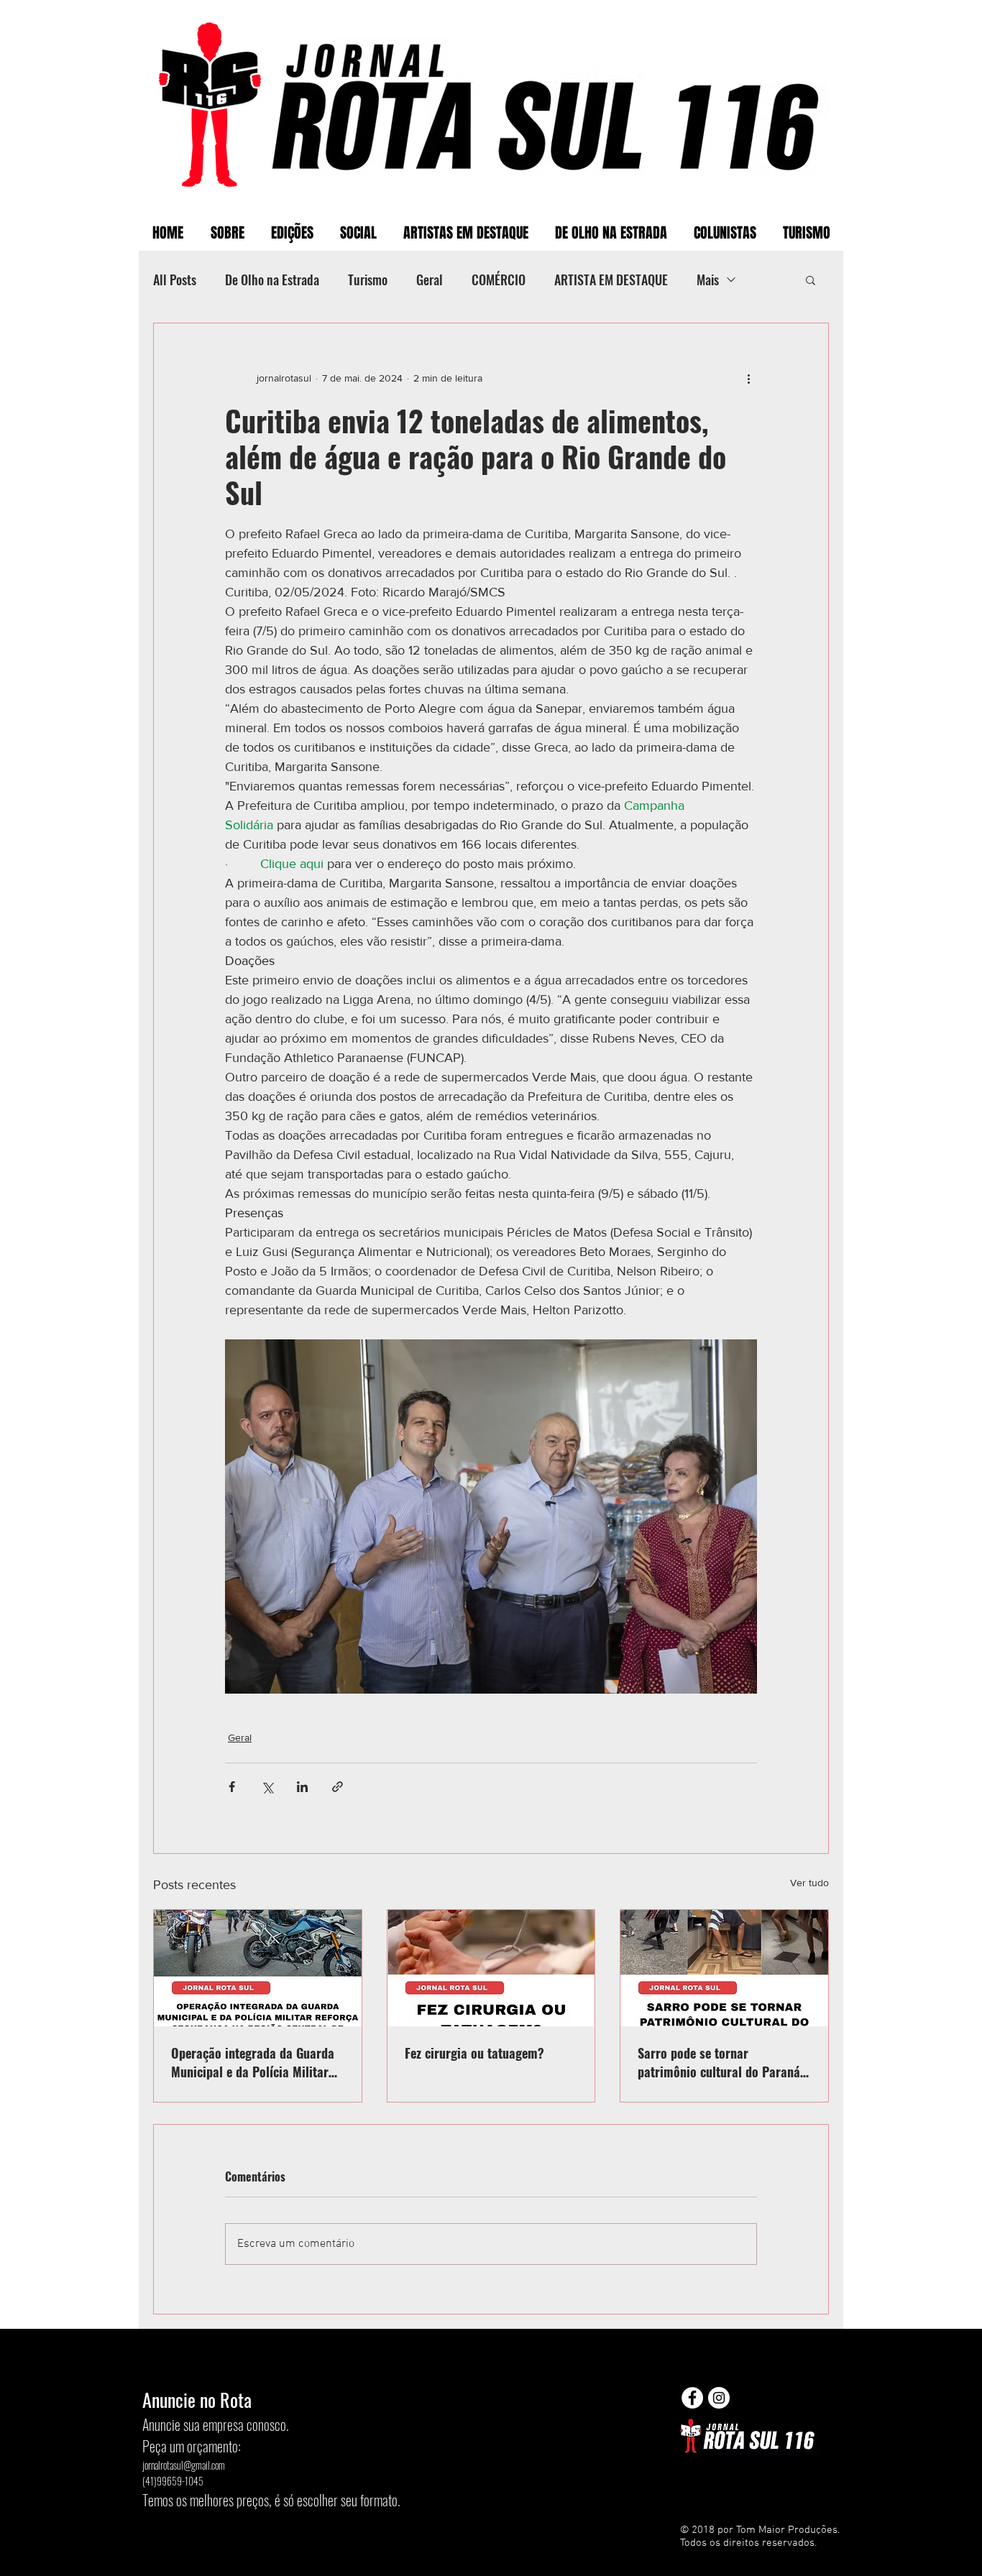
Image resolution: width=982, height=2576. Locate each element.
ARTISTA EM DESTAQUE (611, 280)
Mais (708, 280)
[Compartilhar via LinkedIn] (302, 1787)
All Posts (175, 280)
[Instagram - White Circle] (719, 2398)
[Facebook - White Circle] (692, 2398)
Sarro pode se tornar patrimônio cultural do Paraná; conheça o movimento (721, 2062)
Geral (430, 280)
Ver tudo (809, 1883)
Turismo (368, 280)
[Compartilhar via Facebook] (232, 1787)
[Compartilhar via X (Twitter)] (267, 1787)
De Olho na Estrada (272, 280)
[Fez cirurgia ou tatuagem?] (491, 1968)
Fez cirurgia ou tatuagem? (474, 2053)
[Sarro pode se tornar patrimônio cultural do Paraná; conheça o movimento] (724, 1968)
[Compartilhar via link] (338, 1787)
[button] (811, 280)
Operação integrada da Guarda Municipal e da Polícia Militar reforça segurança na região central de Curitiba (253, 2062)
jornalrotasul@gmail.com (184, 2465)
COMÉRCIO (499, 280)
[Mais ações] (748, 378)
